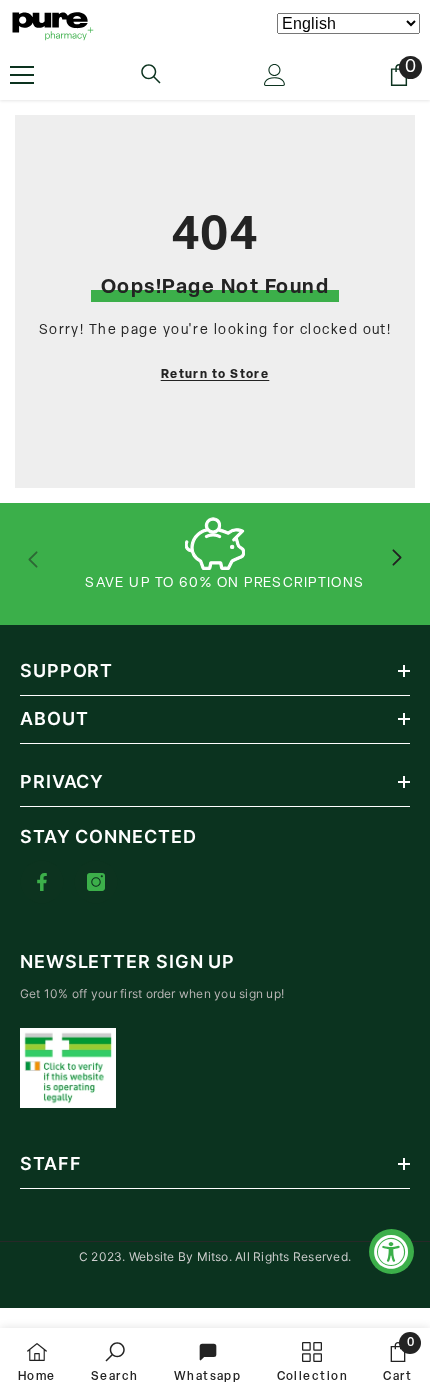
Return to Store (215, 375)
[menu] (22, 75)
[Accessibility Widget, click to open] (391, 1251)
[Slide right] (396, 559)
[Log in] (275, 75)
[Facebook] (42, 882)
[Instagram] (96, 882)
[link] (115, 1361)
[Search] (151, 74)
